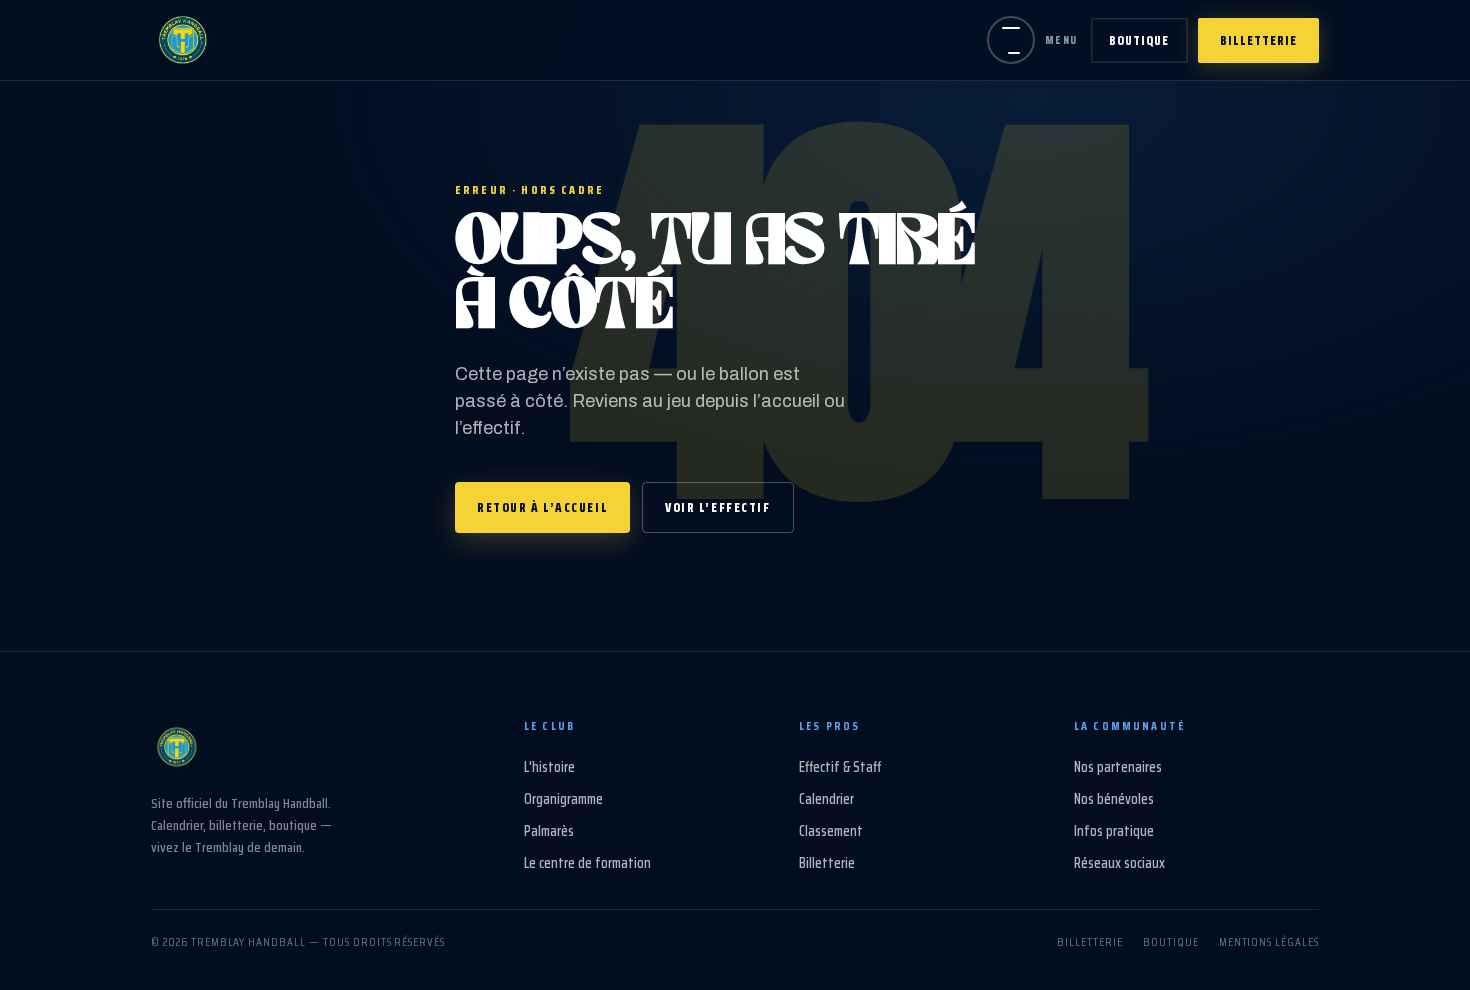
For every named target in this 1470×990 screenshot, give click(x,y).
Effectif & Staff (840, 767)
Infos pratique (1114, 831)
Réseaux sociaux (1119, 863)
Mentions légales (1269, 941)
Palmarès (549, 831)
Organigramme (563, 799)
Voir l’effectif (717, 507)
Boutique (1139, 40)
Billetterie (1258, 40)
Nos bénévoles (1114, 799)
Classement (831, 831)
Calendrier (826, 799)
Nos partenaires (1118, 767)
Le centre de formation (587, 863)
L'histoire (549, 767)
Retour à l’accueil (542, 507)
